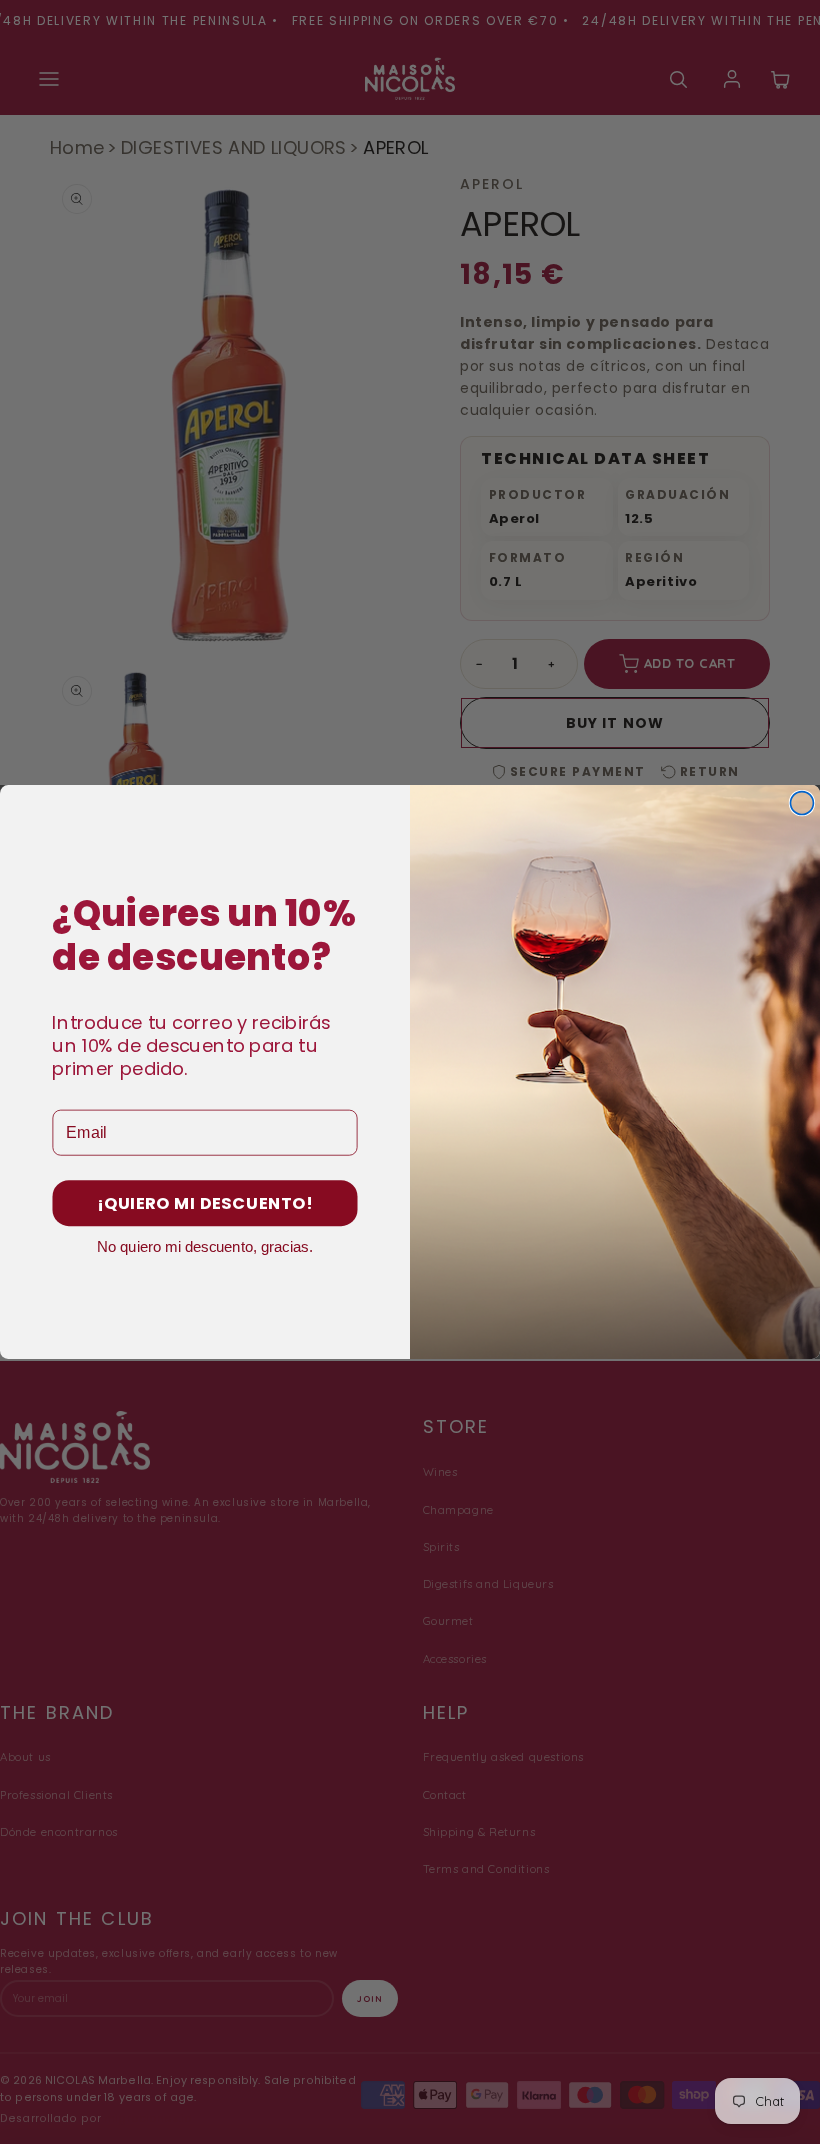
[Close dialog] (801, 803)
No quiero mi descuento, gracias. (205, 1246)
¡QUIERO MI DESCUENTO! (205, 1203)
